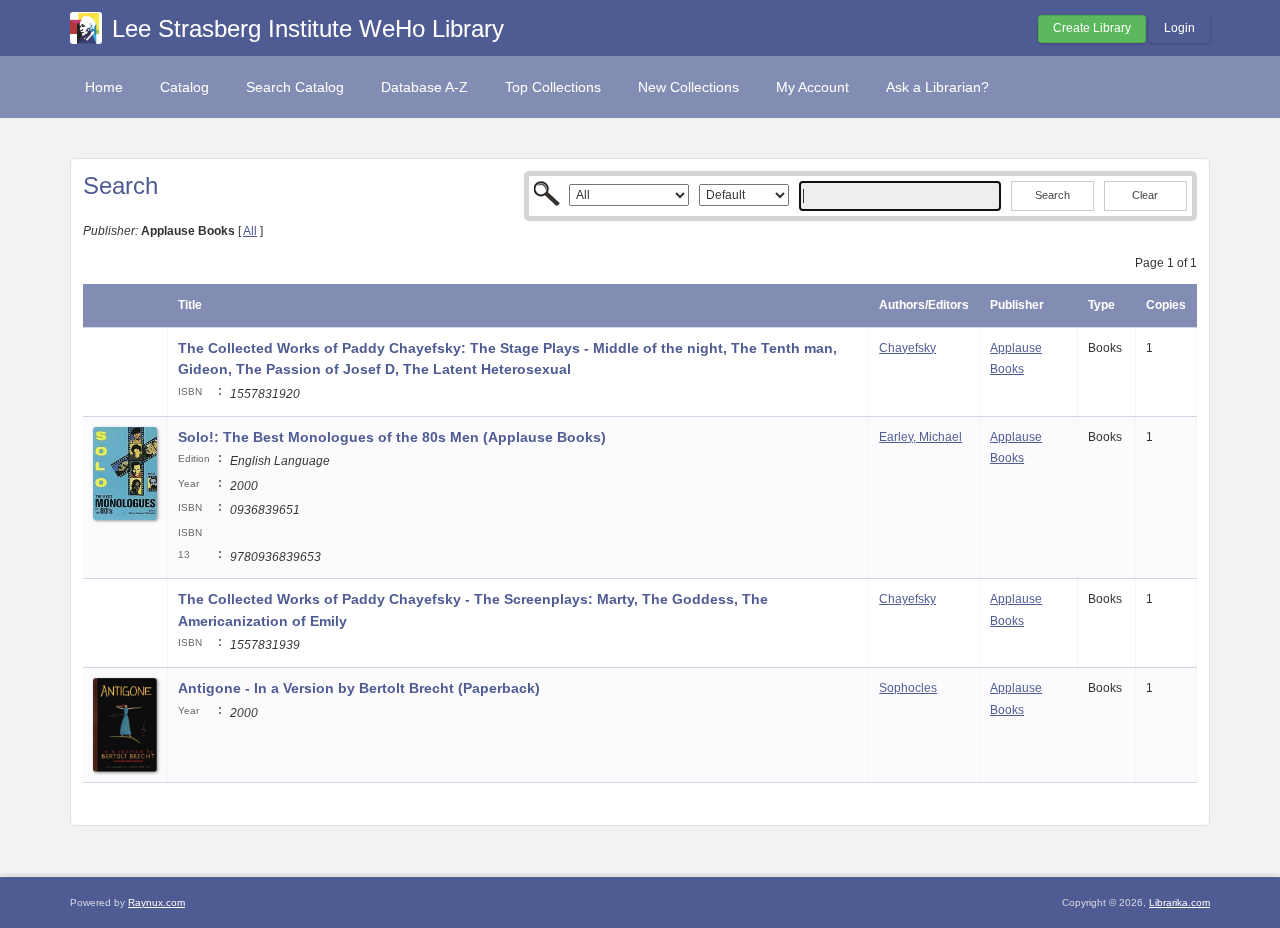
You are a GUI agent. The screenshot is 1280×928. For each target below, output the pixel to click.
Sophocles (908, 688)
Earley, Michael (920, 437)
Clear (1145, 195)
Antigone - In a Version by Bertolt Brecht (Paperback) (359, 688)
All (250, 231)
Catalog (184, 87)
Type (1101, 305)
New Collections (688, 87)
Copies (1166, 305)
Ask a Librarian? (937, 87)
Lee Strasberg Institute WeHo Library (308, 28)
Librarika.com (1179, 902)
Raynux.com (156, 902)
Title (190, 305)
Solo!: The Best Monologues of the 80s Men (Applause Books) (392, 437)
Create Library (1092, 28)
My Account (812, 87)
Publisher (1017, 305)
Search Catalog (295, 87)
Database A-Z (424, 87)
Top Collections (553, 87)
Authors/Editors (924, 305)
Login (1179, 28)
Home (104, 87)
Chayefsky (907, 348)
